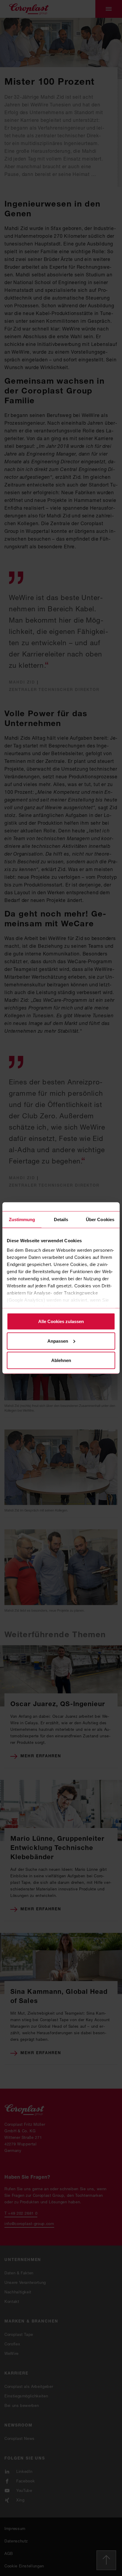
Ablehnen (61, 1360)
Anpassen (58, 1341)
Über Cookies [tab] (100, 1219)
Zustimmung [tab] (22, 1219)
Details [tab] (61, 1219)
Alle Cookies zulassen (61, 1321)
